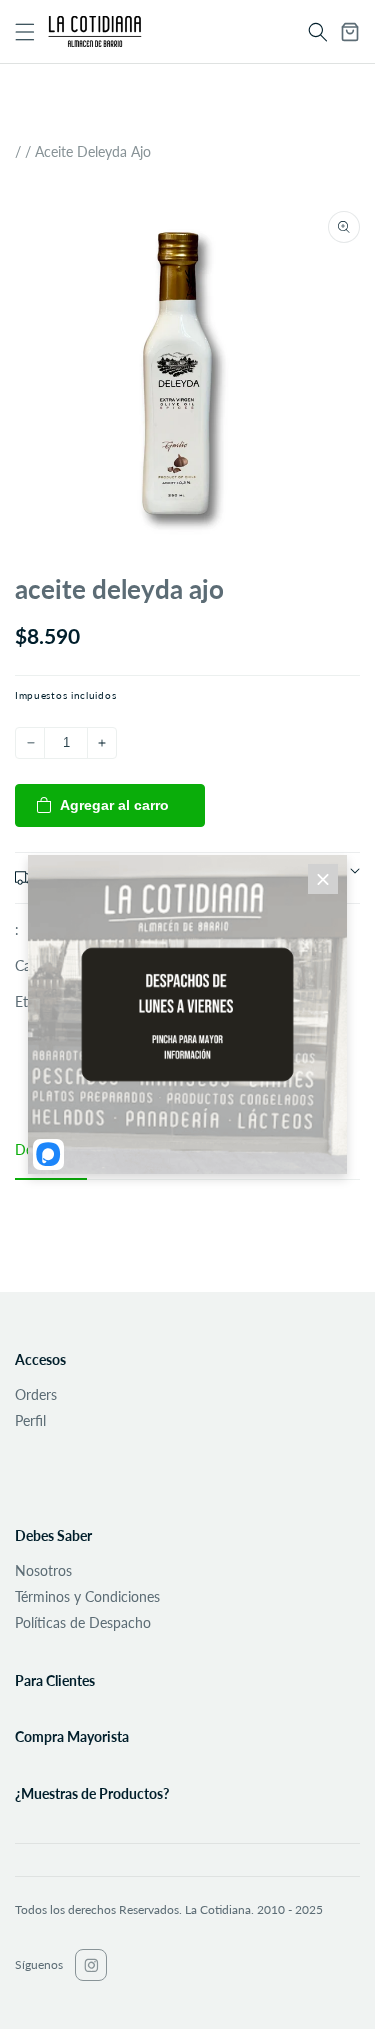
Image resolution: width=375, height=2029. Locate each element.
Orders (36, 1394)
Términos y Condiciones (87, 1596)
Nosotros (43, 1570)
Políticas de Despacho (83, 1622)
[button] (318, 32)
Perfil (30, 1420)
